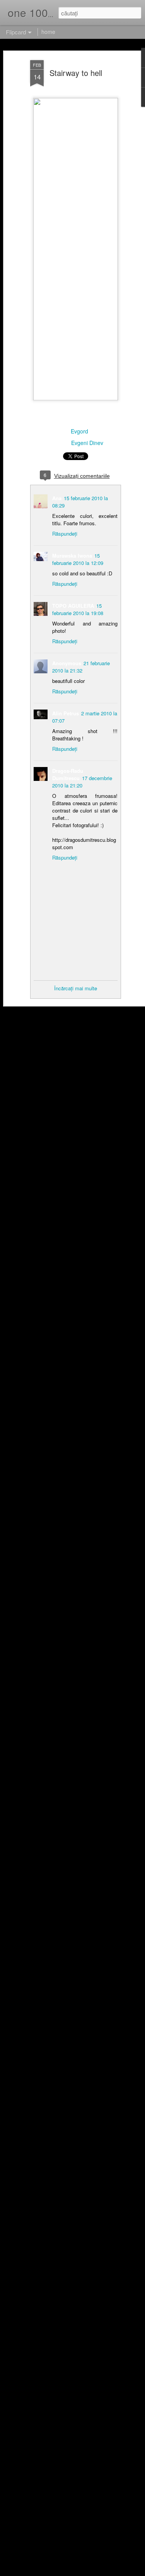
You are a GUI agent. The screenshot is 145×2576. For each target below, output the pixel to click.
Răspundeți (65, 534)
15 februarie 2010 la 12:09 (78, 559)
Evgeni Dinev (87, 443)
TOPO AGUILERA (73, 606)
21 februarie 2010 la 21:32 (81, 667)
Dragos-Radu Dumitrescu (68, 774)
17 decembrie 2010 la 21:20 (82, 782)
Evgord (79, 431)
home (48, 32)
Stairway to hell (76, 73)
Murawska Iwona (72, 555)
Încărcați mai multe (76, 988)
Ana (57, 498)
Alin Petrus (66, 713)
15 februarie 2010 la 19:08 (78, 609)
